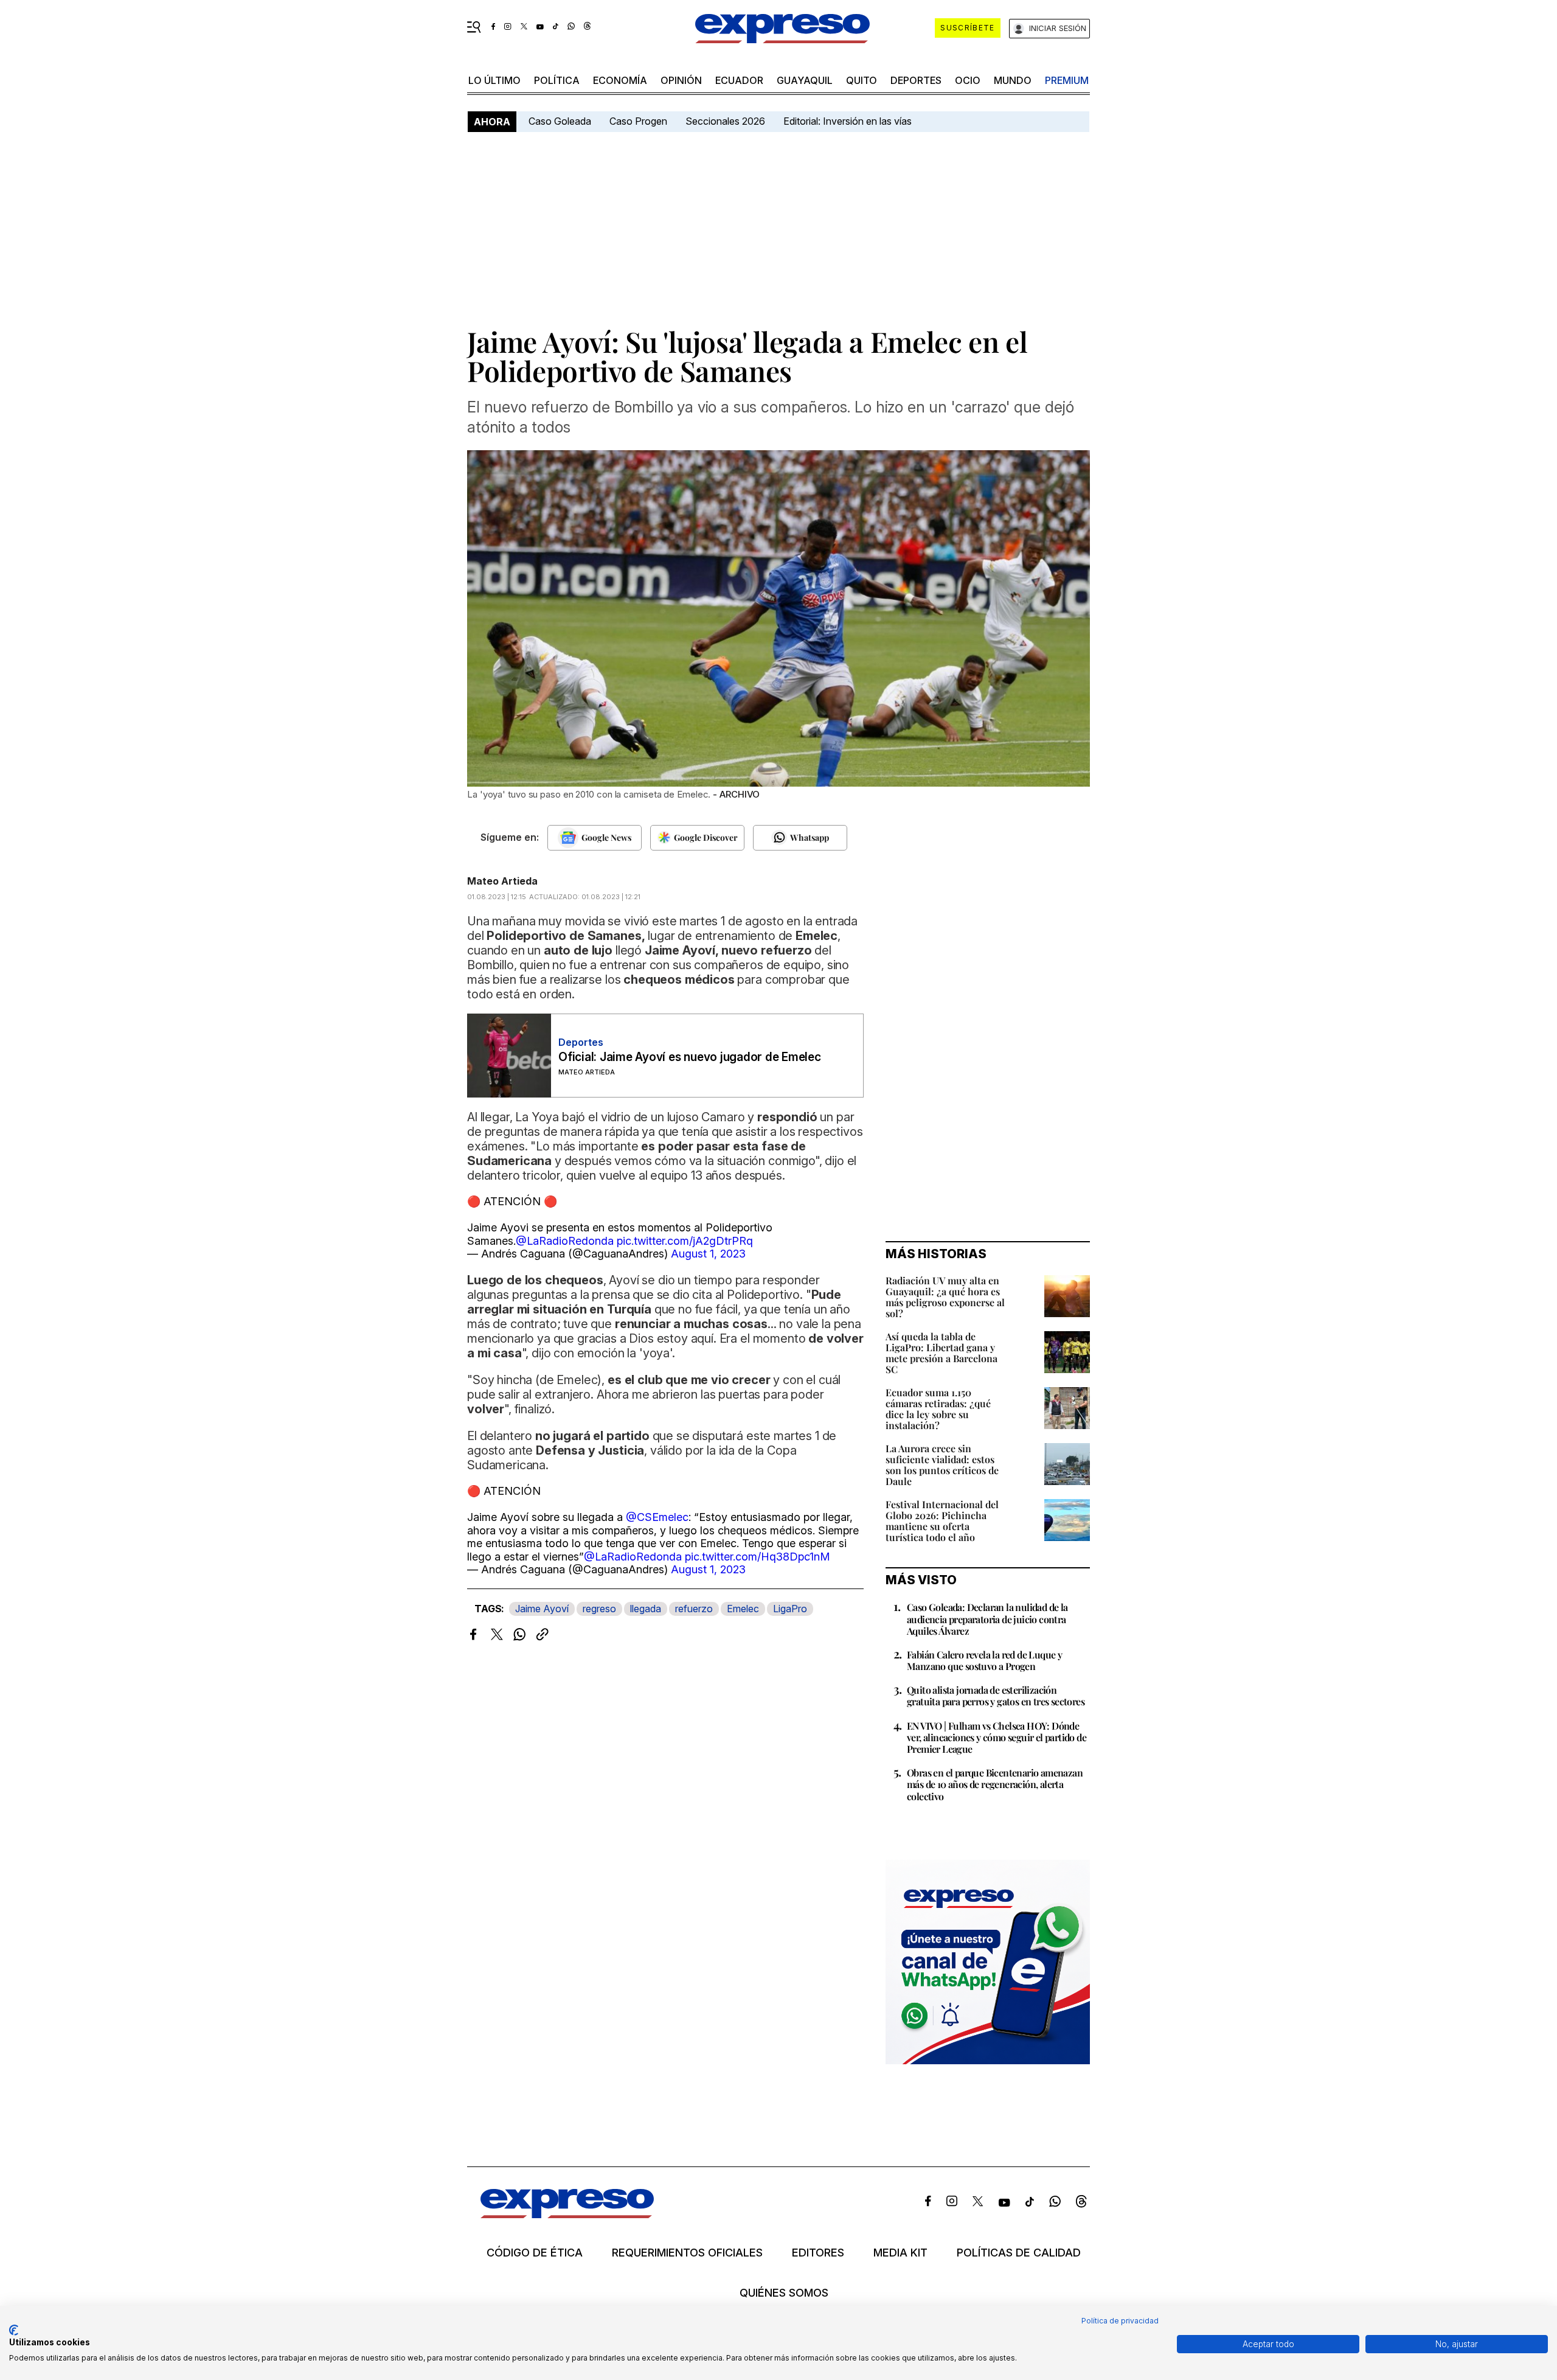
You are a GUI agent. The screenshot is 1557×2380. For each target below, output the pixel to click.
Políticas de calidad (1019, 2253)
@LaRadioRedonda (565, 1241)
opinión (681, 80)
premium (1067, 80)
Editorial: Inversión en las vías (848, 121)
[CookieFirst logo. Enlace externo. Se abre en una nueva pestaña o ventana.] (14, 2330)
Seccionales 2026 (725, 121)
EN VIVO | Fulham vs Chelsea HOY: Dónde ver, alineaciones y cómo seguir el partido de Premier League (997, 1737)
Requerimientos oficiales (687, 2253)
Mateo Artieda (502, 881)
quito (862, 80)
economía (620, 80)
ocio (968, 80)
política (557, 80)
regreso (599, 1609)
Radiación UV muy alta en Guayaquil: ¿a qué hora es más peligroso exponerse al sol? (945, 1297)
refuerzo (694, 1609)
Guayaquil (805, 80)
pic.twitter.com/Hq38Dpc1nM (758, 1557)
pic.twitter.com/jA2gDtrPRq (685, 1241)
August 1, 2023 (708, 1254)
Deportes (916, 80)
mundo (1013, 80)
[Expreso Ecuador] (567, 2214)
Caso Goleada (560, 121)
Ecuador (739, 80)
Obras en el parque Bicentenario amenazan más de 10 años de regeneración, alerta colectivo (995, 1784)
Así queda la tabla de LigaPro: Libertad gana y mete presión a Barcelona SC (941, 1353)
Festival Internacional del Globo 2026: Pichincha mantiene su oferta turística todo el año (942, 1521)
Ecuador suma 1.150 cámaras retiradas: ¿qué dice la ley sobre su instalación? (938, 1409)
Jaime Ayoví (542, 1609)
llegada (646, 1609)
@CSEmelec (657, 1517)
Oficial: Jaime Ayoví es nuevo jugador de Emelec (690, 1057)
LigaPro (790, 1609)
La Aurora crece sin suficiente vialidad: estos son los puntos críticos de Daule (942, 1465)
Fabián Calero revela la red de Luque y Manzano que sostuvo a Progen (984, 1660)
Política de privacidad (1120, 2321)
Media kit (900, 2253)
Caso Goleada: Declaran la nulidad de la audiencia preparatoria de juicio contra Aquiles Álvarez (987, 1619)
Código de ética (535, 2253)
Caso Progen (638, 121)
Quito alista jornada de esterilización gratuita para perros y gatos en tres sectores (996, 1696)
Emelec (743, 1609)
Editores (818, 2253)
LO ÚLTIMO (494, 80)
